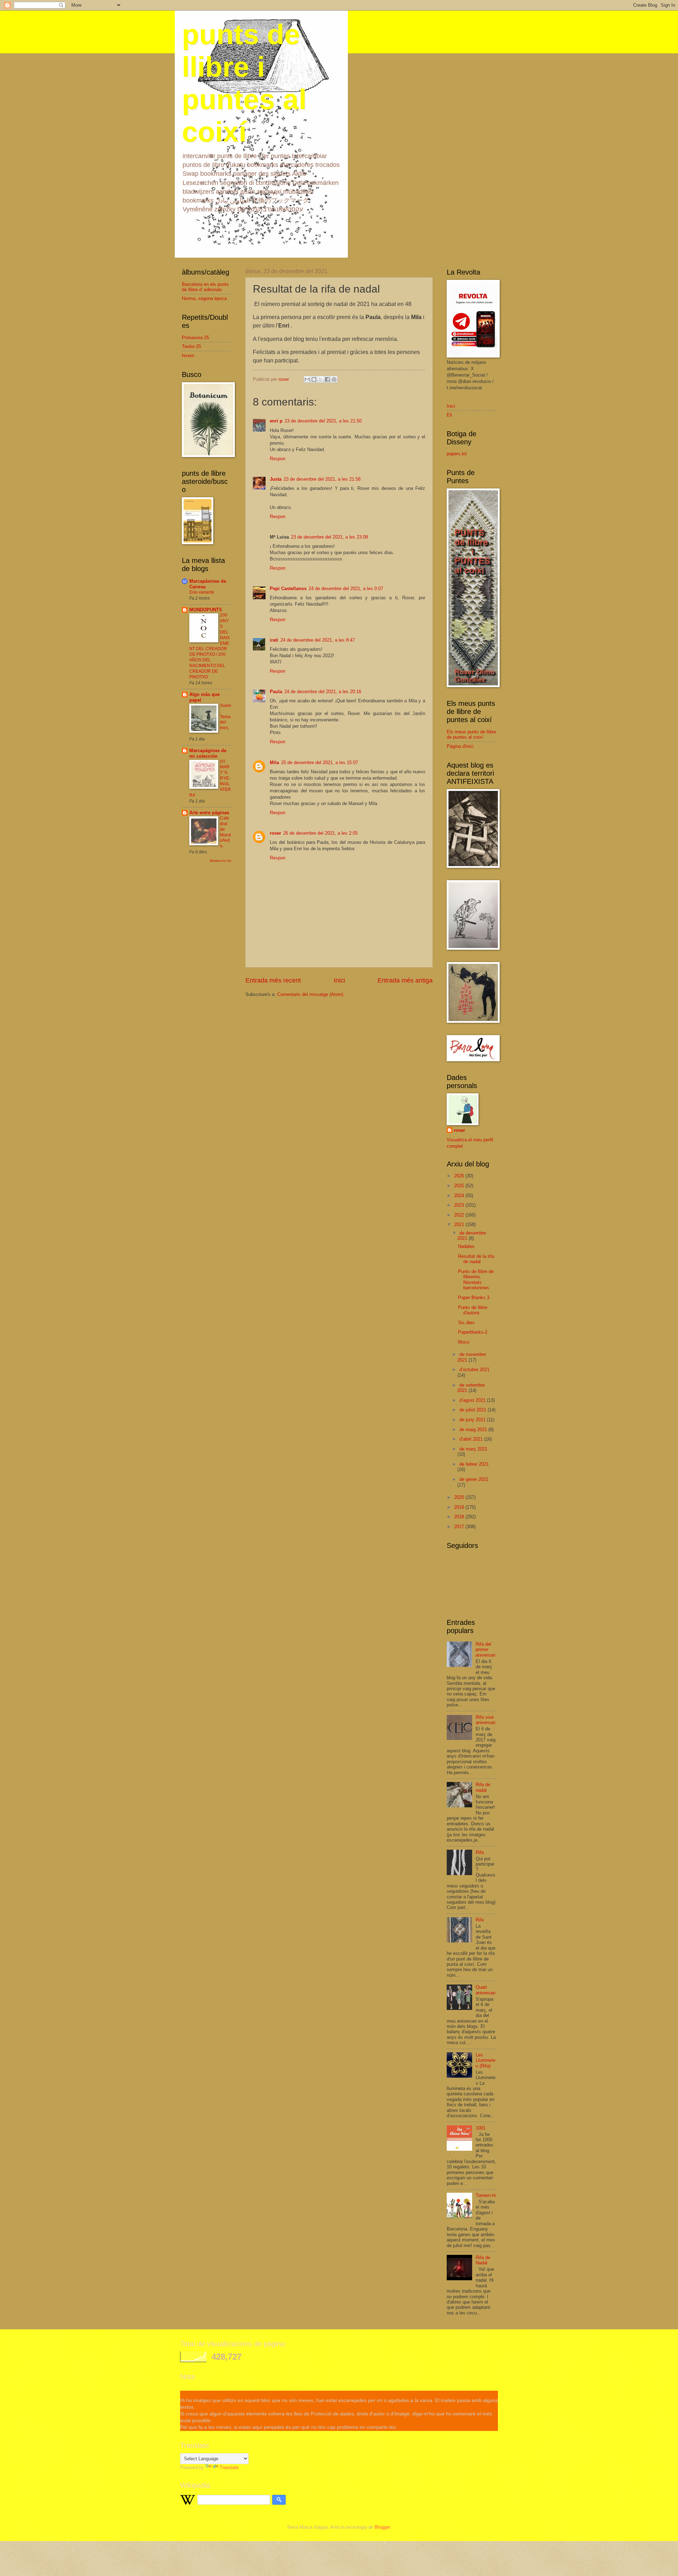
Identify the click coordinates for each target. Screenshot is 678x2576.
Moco (464, 1342)
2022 (460, 1215)
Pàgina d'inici (460, 746)
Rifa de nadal (483, 1787)
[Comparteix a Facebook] (327, 379)
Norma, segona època (204, 298)
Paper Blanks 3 (474, 1298)
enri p (276, 421)
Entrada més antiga (405, 980)
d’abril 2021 (472, 1439)
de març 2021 (473, 1449)
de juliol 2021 (474, 1410)
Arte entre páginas (209, 813)
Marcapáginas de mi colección (208, 753)
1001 (481, 2128)
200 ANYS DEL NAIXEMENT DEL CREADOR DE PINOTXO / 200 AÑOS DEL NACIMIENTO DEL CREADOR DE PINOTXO (210, 646)
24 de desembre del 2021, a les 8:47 (318, 640)
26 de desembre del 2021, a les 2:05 (320, 833)
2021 (460, 1224)
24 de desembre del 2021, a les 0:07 (346, 589)
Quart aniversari (486, 1990)
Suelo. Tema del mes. (226, 717)
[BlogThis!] (314, 379)
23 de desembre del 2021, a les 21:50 (323, 421)
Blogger (382, 2527)
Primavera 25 (195, 338)
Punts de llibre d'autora (473, 1310)
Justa (276, 479)
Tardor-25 (191, 346)
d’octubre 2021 (474, 1370)
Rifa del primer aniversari (486, 1650)
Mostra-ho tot (221, 861)
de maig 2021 (474, 1430)
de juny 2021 (473, 1420)
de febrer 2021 (474, 1464)
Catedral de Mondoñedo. (225, 832)
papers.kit (457, 454)
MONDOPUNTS (206, 610)
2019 (460, 1507)
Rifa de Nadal (483, 2260)
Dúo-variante (202, 592)
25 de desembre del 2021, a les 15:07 (320, 762)
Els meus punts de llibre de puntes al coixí (471, 734)
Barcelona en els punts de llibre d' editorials (205, 287)
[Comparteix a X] (321, 379)
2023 (460, 1205)
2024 (460, 1196)
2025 (460, 1186)
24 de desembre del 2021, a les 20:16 (323, 692)
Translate (229, 2467)
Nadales (466, 1246)
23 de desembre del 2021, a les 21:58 (322, 479)
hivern (188, 356)
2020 (460, 1497)
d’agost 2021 (473, 1400)
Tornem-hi (486, 2195)
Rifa (480, 1852)
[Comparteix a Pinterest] (334, 379)
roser (275, 833)
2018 (460, 1517)
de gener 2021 (474, 1479)
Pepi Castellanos (288, 589)
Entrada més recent (273, 980)
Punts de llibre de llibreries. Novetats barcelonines (476, 1280)
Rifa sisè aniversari (486, 1720)
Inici (339, 980)
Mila (274, 762)
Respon (278, 459)
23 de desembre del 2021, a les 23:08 (329, 537)
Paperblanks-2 (473, 1332)
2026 (460, 1176)
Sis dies (466, 1323)
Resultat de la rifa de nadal (476, 1259)
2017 (460, 1527)
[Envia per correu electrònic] (307, 379)
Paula (276, 692)
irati (274, 640)
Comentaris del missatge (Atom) (310, 994)
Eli (449, 415)
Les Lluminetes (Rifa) (486, 2060)
